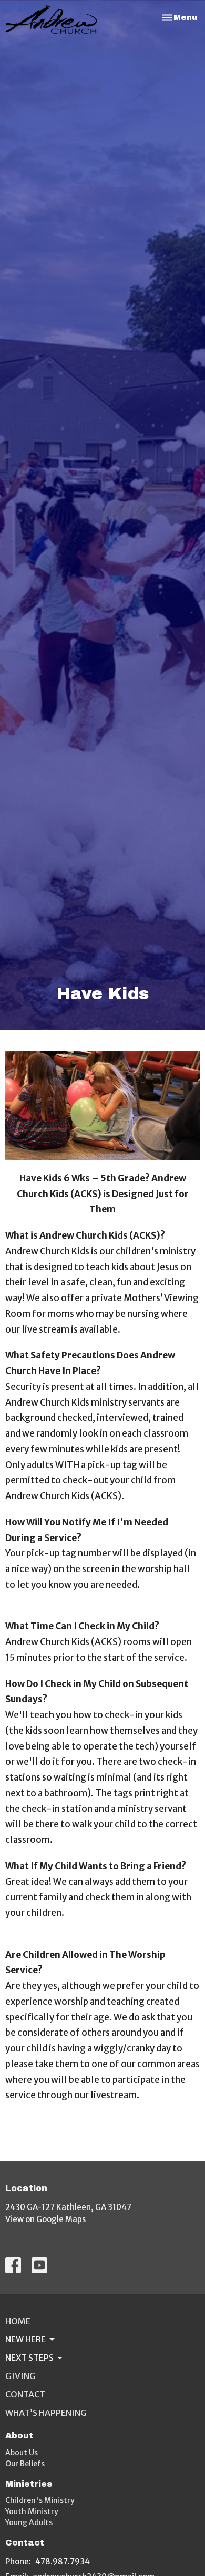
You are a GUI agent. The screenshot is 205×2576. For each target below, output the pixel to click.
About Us (22, 2453)
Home (18, 2321)
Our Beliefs (25, 2464)
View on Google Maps (45, 2219)
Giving (20, 2376)
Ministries (29, 2484)
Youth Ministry (32, 2511)
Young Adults (29, 2522)
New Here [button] (25, 2339)
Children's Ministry (40, 2500)
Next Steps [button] (29, 2358)
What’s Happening (46, 2413)
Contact (25, 2394)
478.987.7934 (63, 2562)
